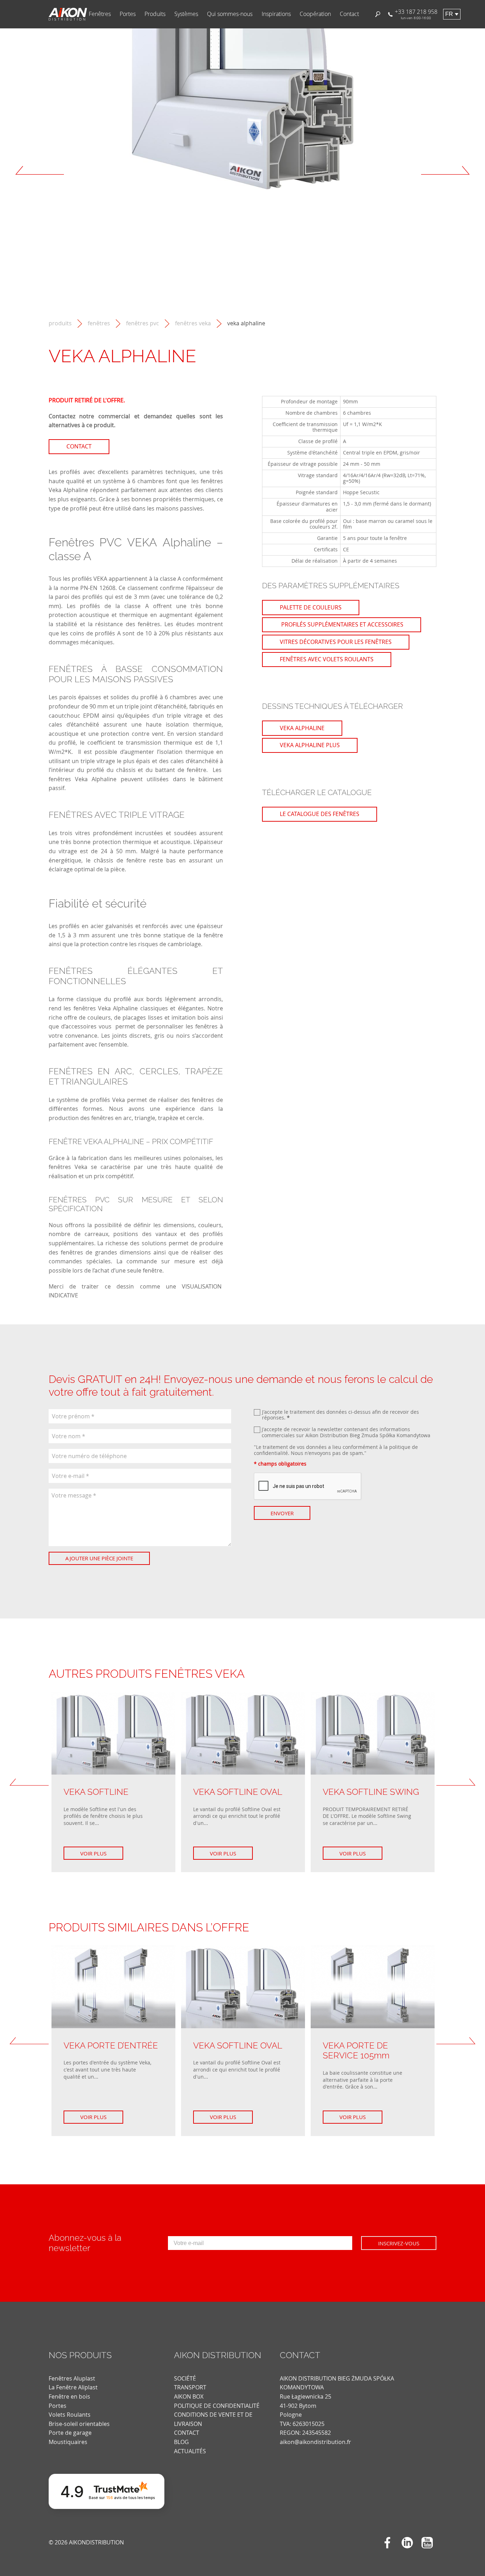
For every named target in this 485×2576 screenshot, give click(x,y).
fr (449, 14)
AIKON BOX (189, 2396)
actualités (190, 2451)
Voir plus (93, 1853)
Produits (155, 14)
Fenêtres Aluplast (72, 2378)
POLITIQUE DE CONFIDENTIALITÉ (217, 2406)
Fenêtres (100, 14)
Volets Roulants (70, 2415)
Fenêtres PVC (143, 323)
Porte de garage (70, 2433)
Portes (128, 14)
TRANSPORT (190, 2387)
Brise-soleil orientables (79, 2424)
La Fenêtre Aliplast (73, 2387)
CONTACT (187, 2433)
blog (181, 2442)
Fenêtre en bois (69, 2396)
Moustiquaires (68, 2442)
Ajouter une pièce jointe (99, 1558)
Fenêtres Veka (193, 323)
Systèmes (186, 14)
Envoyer (282, 1513)
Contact (349, 14)
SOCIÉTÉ (185, 2378)
